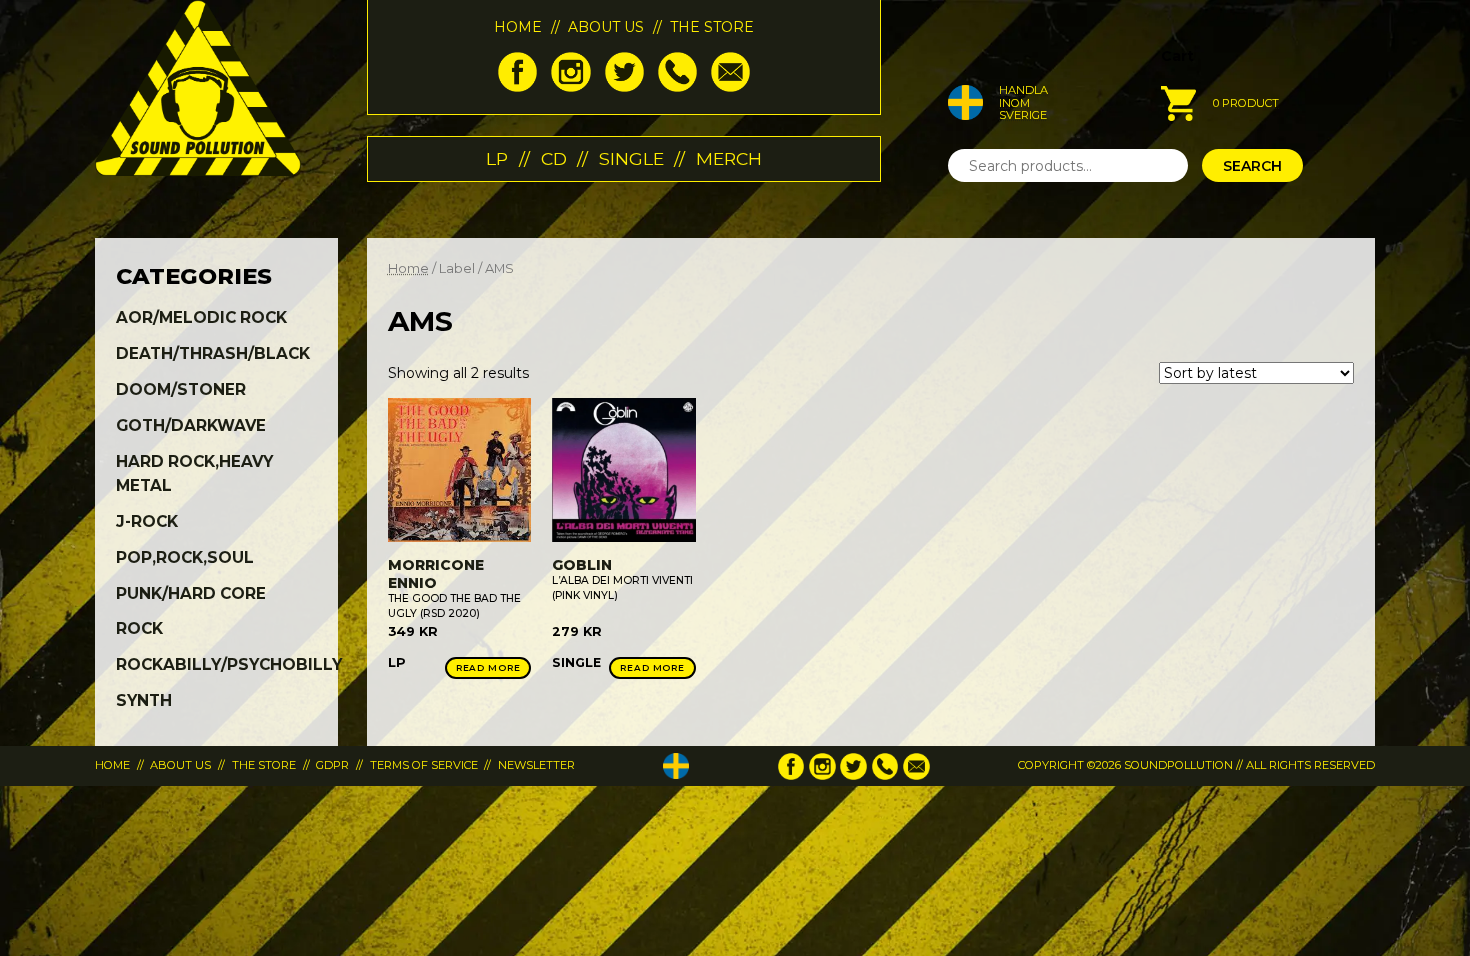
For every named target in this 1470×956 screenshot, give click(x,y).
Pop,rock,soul (185, 557)
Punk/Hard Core (191, 593)
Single (631, 158)
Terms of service (424, 765)
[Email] (730, 87)
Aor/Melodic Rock (201, 317)
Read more (488, 667)
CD (554, 158)
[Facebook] (517, 87)
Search (1252, 166)
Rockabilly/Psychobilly (229, 664)
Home (518, 27)
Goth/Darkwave (191, 425)
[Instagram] (570, 87)
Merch (729, 158)
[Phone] (677, 87)
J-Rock (147, 521)
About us (606, 27)
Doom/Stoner (181, 389)
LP (497, 158)
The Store (712, 27)
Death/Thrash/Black (213, 353)
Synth (144, 700)
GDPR (332, 765)
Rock (139, 628)
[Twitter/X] (624, 87)
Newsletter (536, 765)
